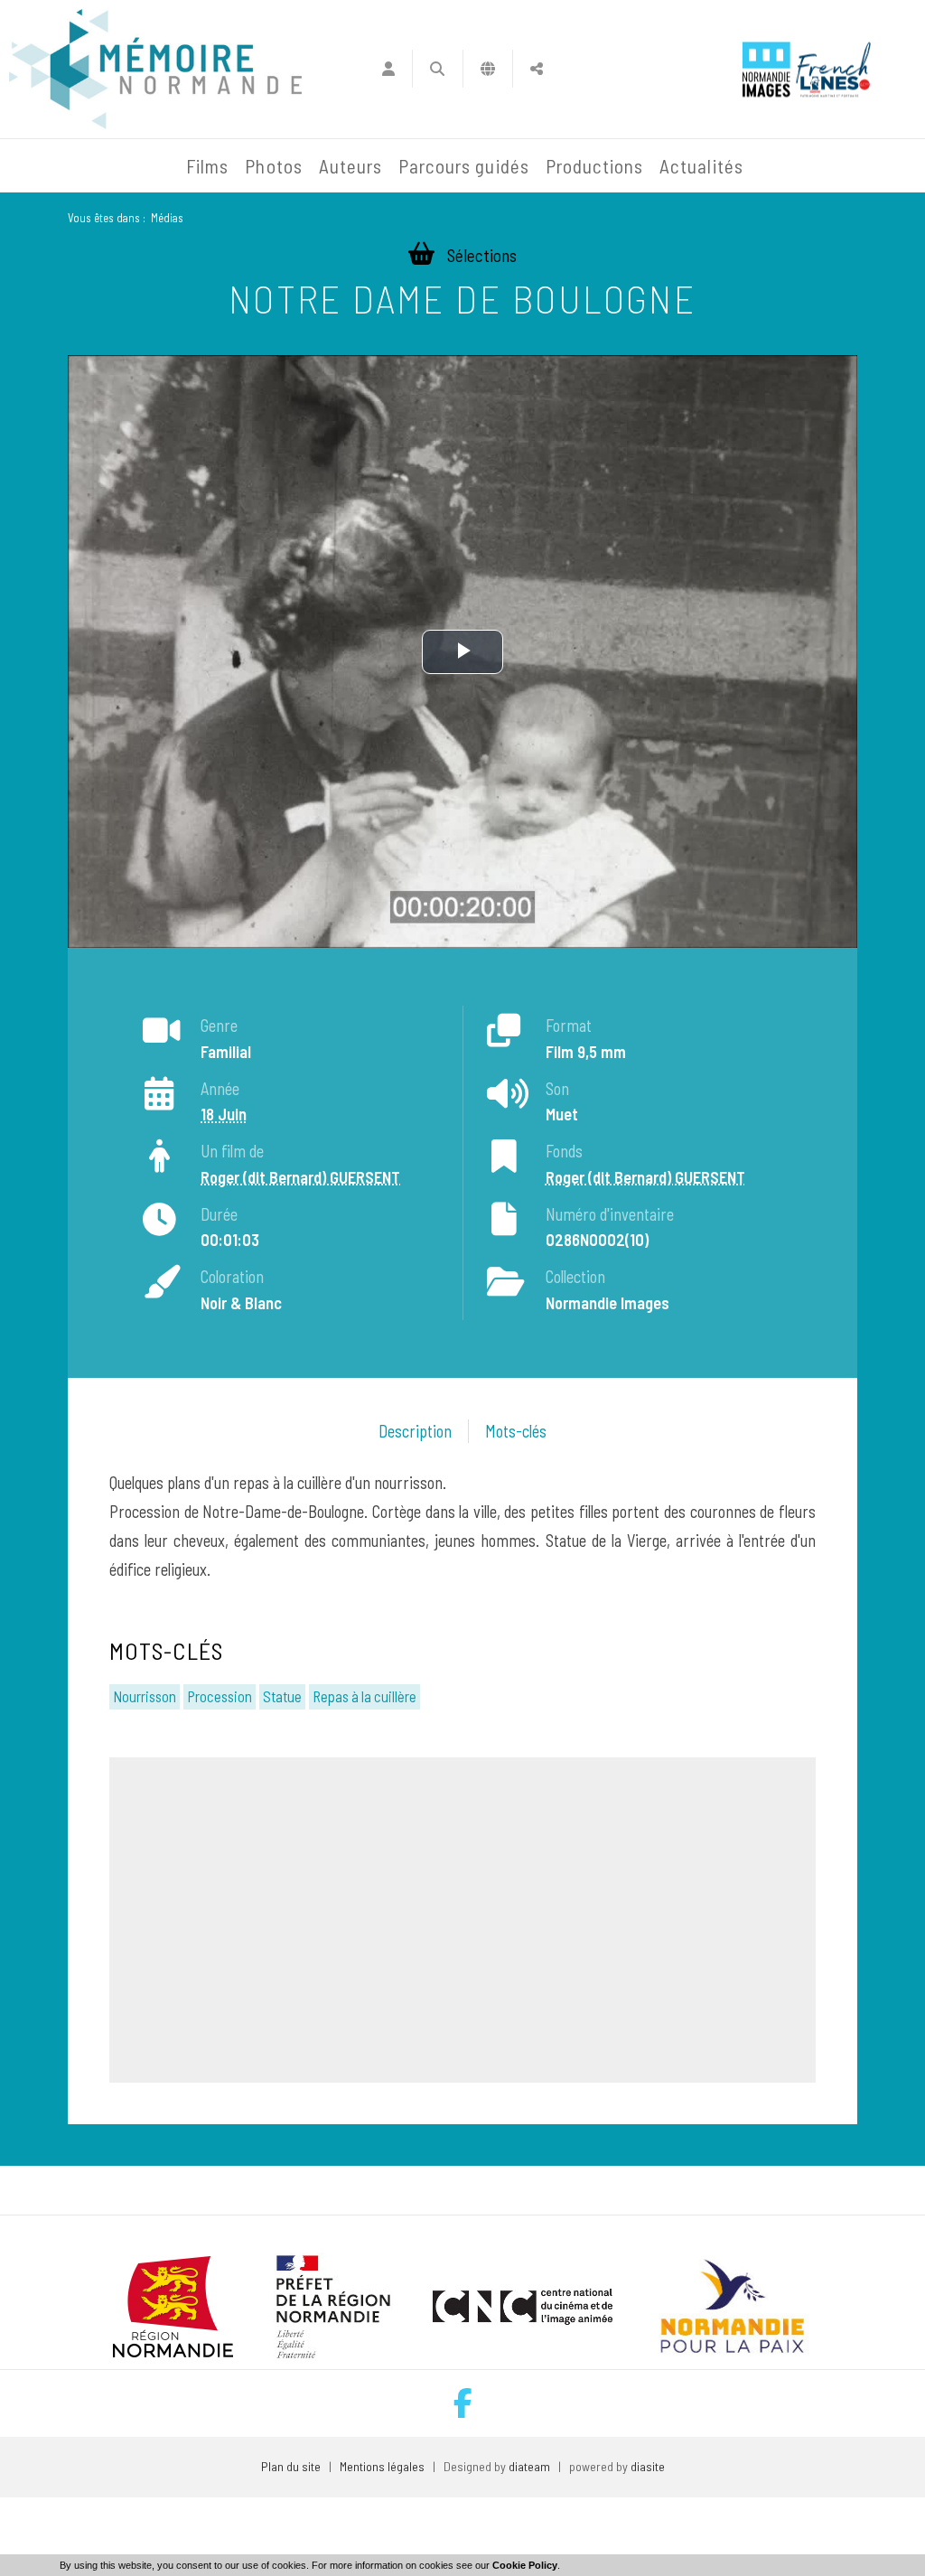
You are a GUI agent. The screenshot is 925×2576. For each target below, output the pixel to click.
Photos (273, 166)
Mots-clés (516, 1431)
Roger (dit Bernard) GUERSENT (300, 1177)
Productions (595, 166)
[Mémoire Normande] (49, 166)
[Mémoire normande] (155, 69)
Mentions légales (382, 2466)
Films (207, 166)
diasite (648, 2466)
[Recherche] (438, 69)
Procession (220, 1696)
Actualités (701, 166)
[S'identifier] (388, 69)
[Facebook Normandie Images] (463, 2403)
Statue (282, 1696)
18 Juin (224, 1114)
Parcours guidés (464, 166)
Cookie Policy (525, 2565)
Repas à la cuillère (364, 1696)
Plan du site (291, 2466)
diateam (529, 2466)
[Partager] (537, 69)
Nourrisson (145, 1696)
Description (415, 1431)
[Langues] (488, 69)
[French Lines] (833, 69)
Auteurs (350, 166)
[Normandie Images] (766, 69)
